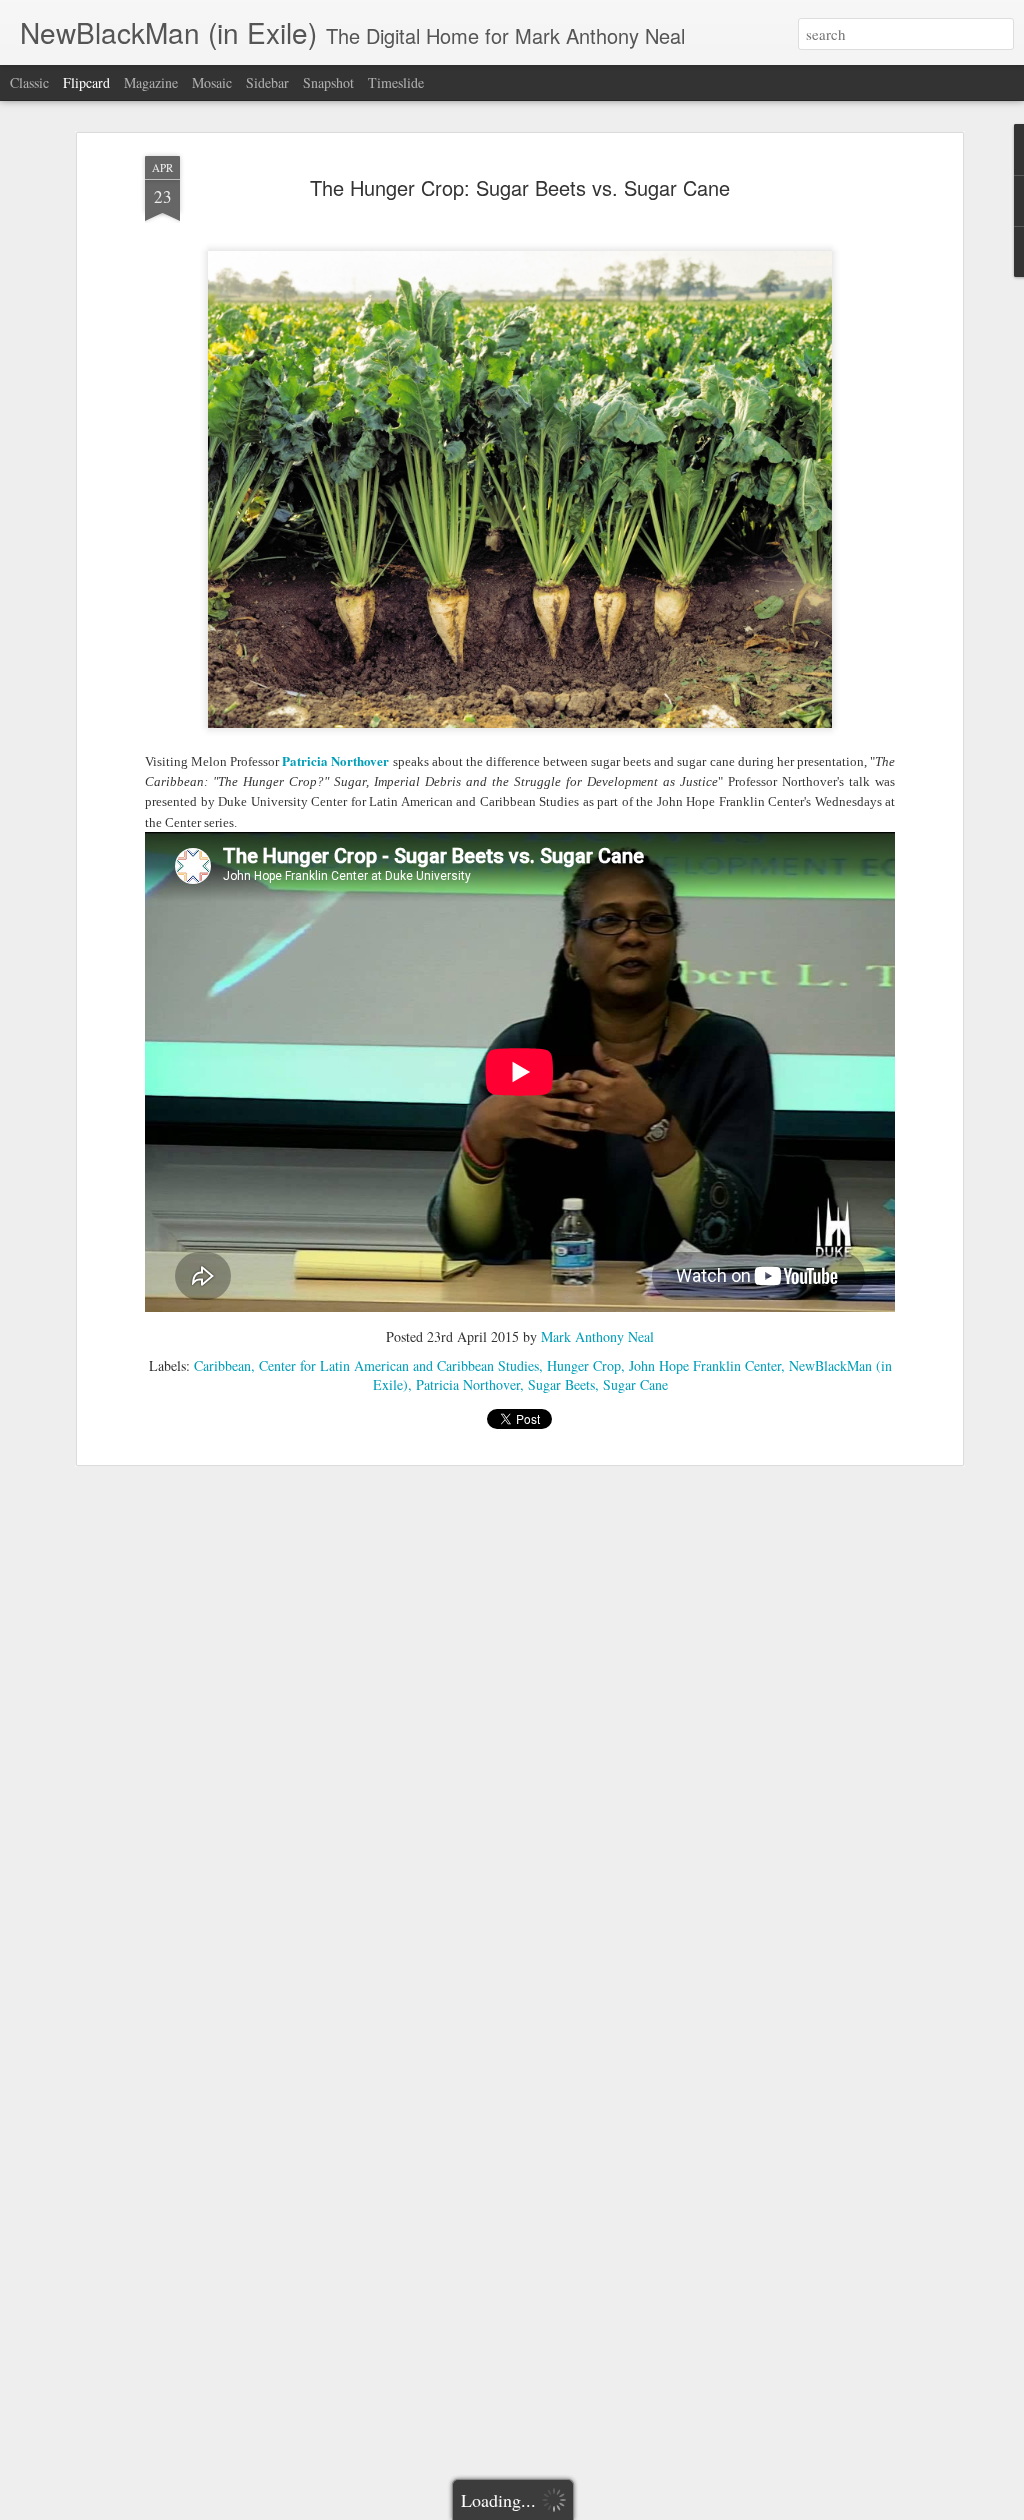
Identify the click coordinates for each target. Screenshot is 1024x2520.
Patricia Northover (468, 1384)
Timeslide (396, 82)
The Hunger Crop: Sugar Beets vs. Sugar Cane (520, 187)
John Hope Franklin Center (705, 1365)
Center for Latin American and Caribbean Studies (399, 1365)
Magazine (151, 82)
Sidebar (267, 82)
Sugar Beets (561, 1384)
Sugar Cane (635, 1384)
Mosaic (212, 82)
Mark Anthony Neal (597, 1336)
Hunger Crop (584, 1365)
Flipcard (86, 82)
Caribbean (222, 1365)
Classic (29, 82)
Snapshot (328, 82)
